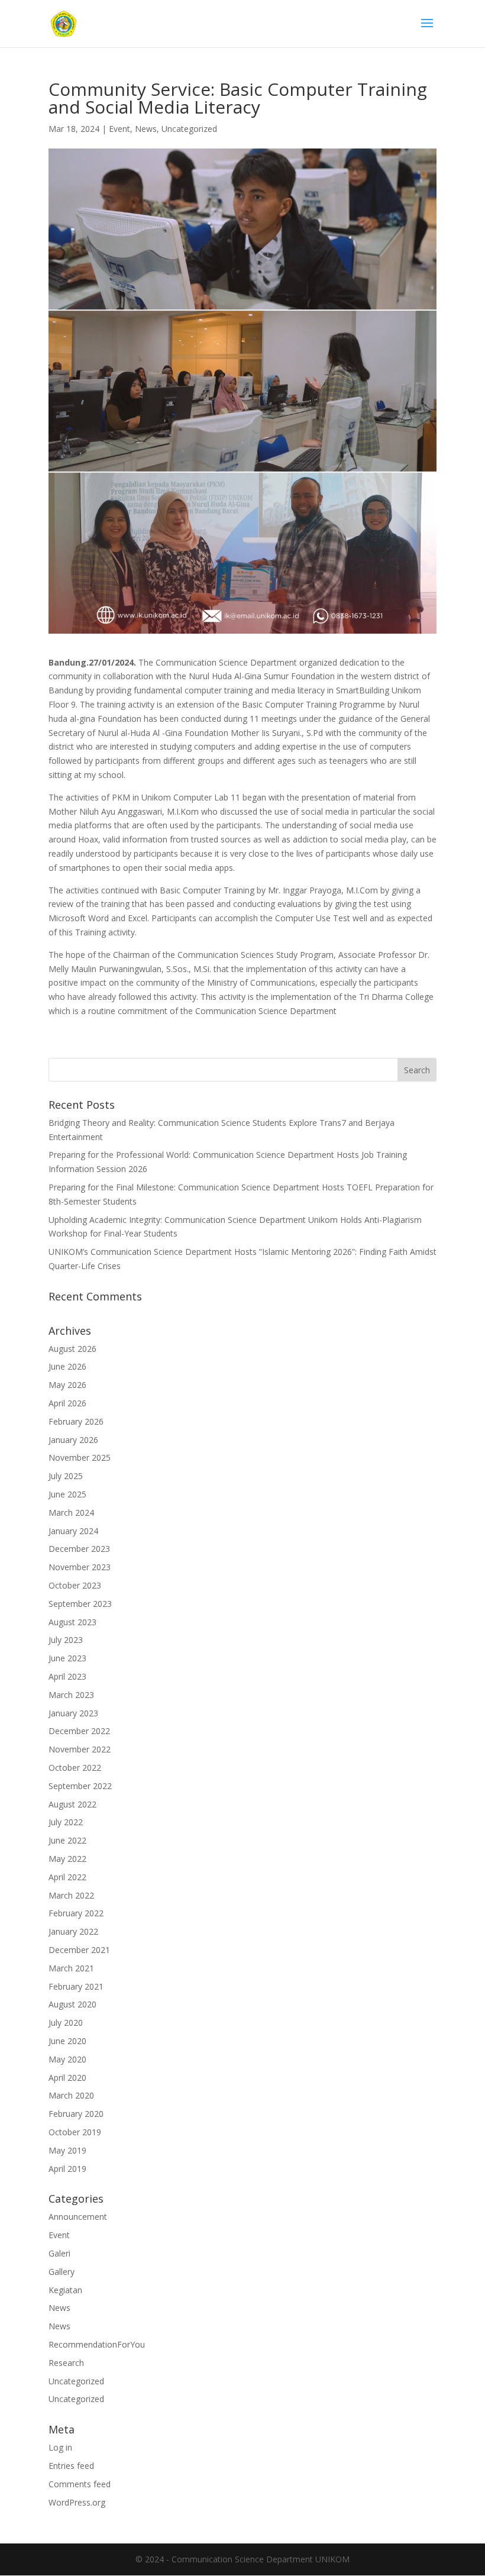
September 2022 (80, 1786)
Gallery (62, 2272)
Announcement (78, 2217)
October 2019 (75, 2132)
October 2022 (75, 1768)
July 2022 (66, 1822)
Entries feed (71, 2466)
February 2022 (76, 1913)
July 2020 (66, 2023)
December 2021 (79, 1950)
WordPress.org (77, 2502)
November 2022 (80, 1749)
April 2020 (67, 2078)
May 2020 (67, 2059)
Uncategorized (189, 129)
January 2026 (73, 1440)
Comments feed (80, 2484)
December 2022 (79, 1731)
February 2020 (76, 2114)
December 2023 (79, 1549)
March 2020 (71, 2095)
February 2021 (76, 1986)
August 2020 (72, 2004)
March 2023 (71, 1695)
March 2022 (71, 1895)
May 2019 (67, 2150)
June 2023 (67, 1658)
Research (66, 2363)
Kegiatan (65, 2290)
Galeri (59, 2253)
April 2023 (67, 1676)
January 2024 (73, 1531)
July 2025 (66, 1476)
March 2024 (71, 1513)
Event (119, 129)
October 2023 (75, 1585)
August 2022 (72, 1804)
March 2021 (71, 1968)
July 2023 (66, 1640)
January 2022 (73, 1931)
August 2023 (72, 1622)
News (146, 129)
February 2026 (76, 1421)
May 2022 (67, 1859)
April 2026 (67, 1403)
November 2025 (80, 1458)
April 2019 (67, 2169)
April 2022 (67, 1877)
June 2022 (67, 1840)
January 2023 (73, 1713)
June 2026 (67, 1366)
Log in (60, 2447)
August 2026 (72, 1349)
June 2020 (67, 2041)
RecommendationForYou (97, 2344)
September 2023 (80, 1604)
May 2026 (67, 1385)
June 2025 (67, 1494)
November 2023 (80, 1567)
